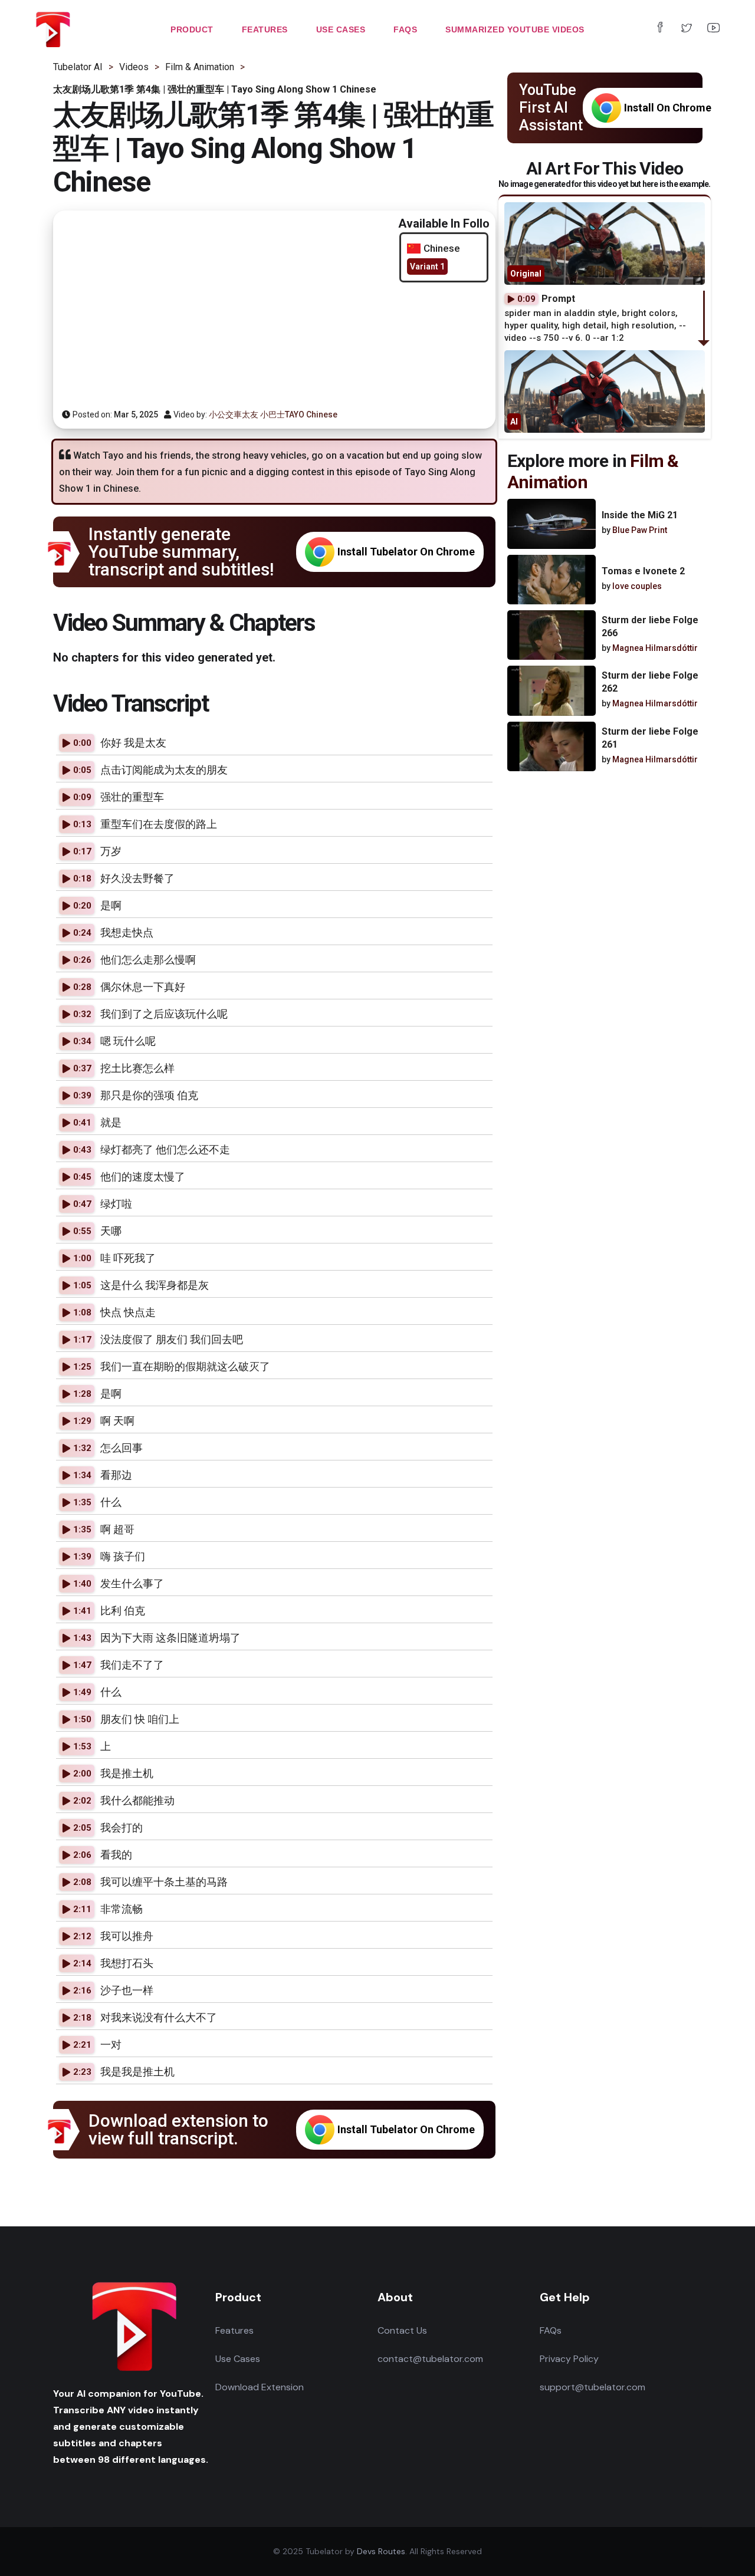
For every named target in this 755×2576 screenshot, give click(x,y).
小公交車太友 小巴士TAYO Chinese (273, 414)
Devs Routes (381, 2551)
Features (234, 2330)
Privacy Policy (569, 2359)
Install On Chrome (668, 108)
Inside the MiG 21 (640, 515)
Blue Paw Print (640, 530)
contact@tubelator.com (430, 2359)
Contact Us (402, 2330)
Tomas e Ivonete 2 (643, 571)
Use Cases (238, 2359)
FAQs (551, 2330)
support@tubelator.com (592, 2387)
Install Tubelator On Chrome (406, 552)
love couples (637, 586)
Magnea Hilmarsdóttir (655, 648)
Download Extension (260, 2387)
